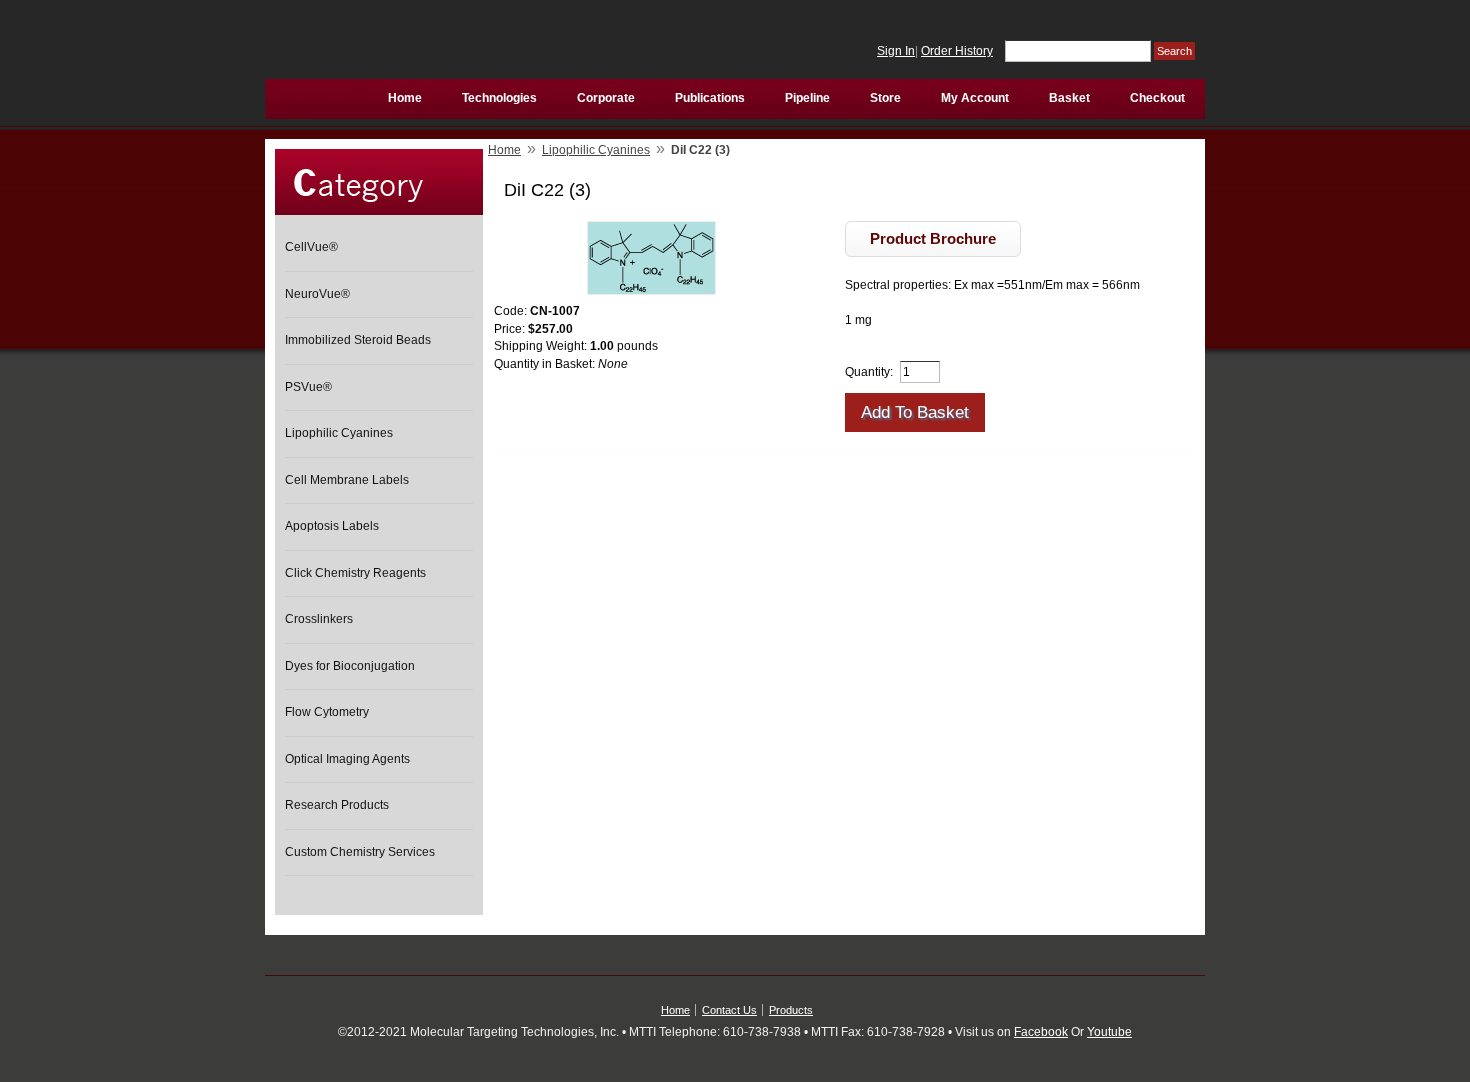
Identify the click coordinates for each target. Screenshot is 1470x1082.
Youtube (1109, 1032)
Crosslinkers (319, 619)
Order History (957, 51)
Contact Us (729, 1010)
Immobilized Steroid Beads (358, 340)
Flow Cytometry (327, 712)
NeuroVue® (317, 294)
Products (791, 1010)
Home (504, 150)
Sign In (896, 51)
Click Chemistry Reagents (355, 573)
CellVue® (311, 247)
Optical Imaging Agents (347, 759)
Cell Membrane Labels (347, 480)
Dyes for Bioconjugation (350, 666)
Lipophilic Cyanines (339, 433)
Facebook (1041, 1032)
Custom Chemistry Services (360, 852)
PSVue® (308, 387)
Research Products (337, 805)
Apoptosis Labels (332, 526)
